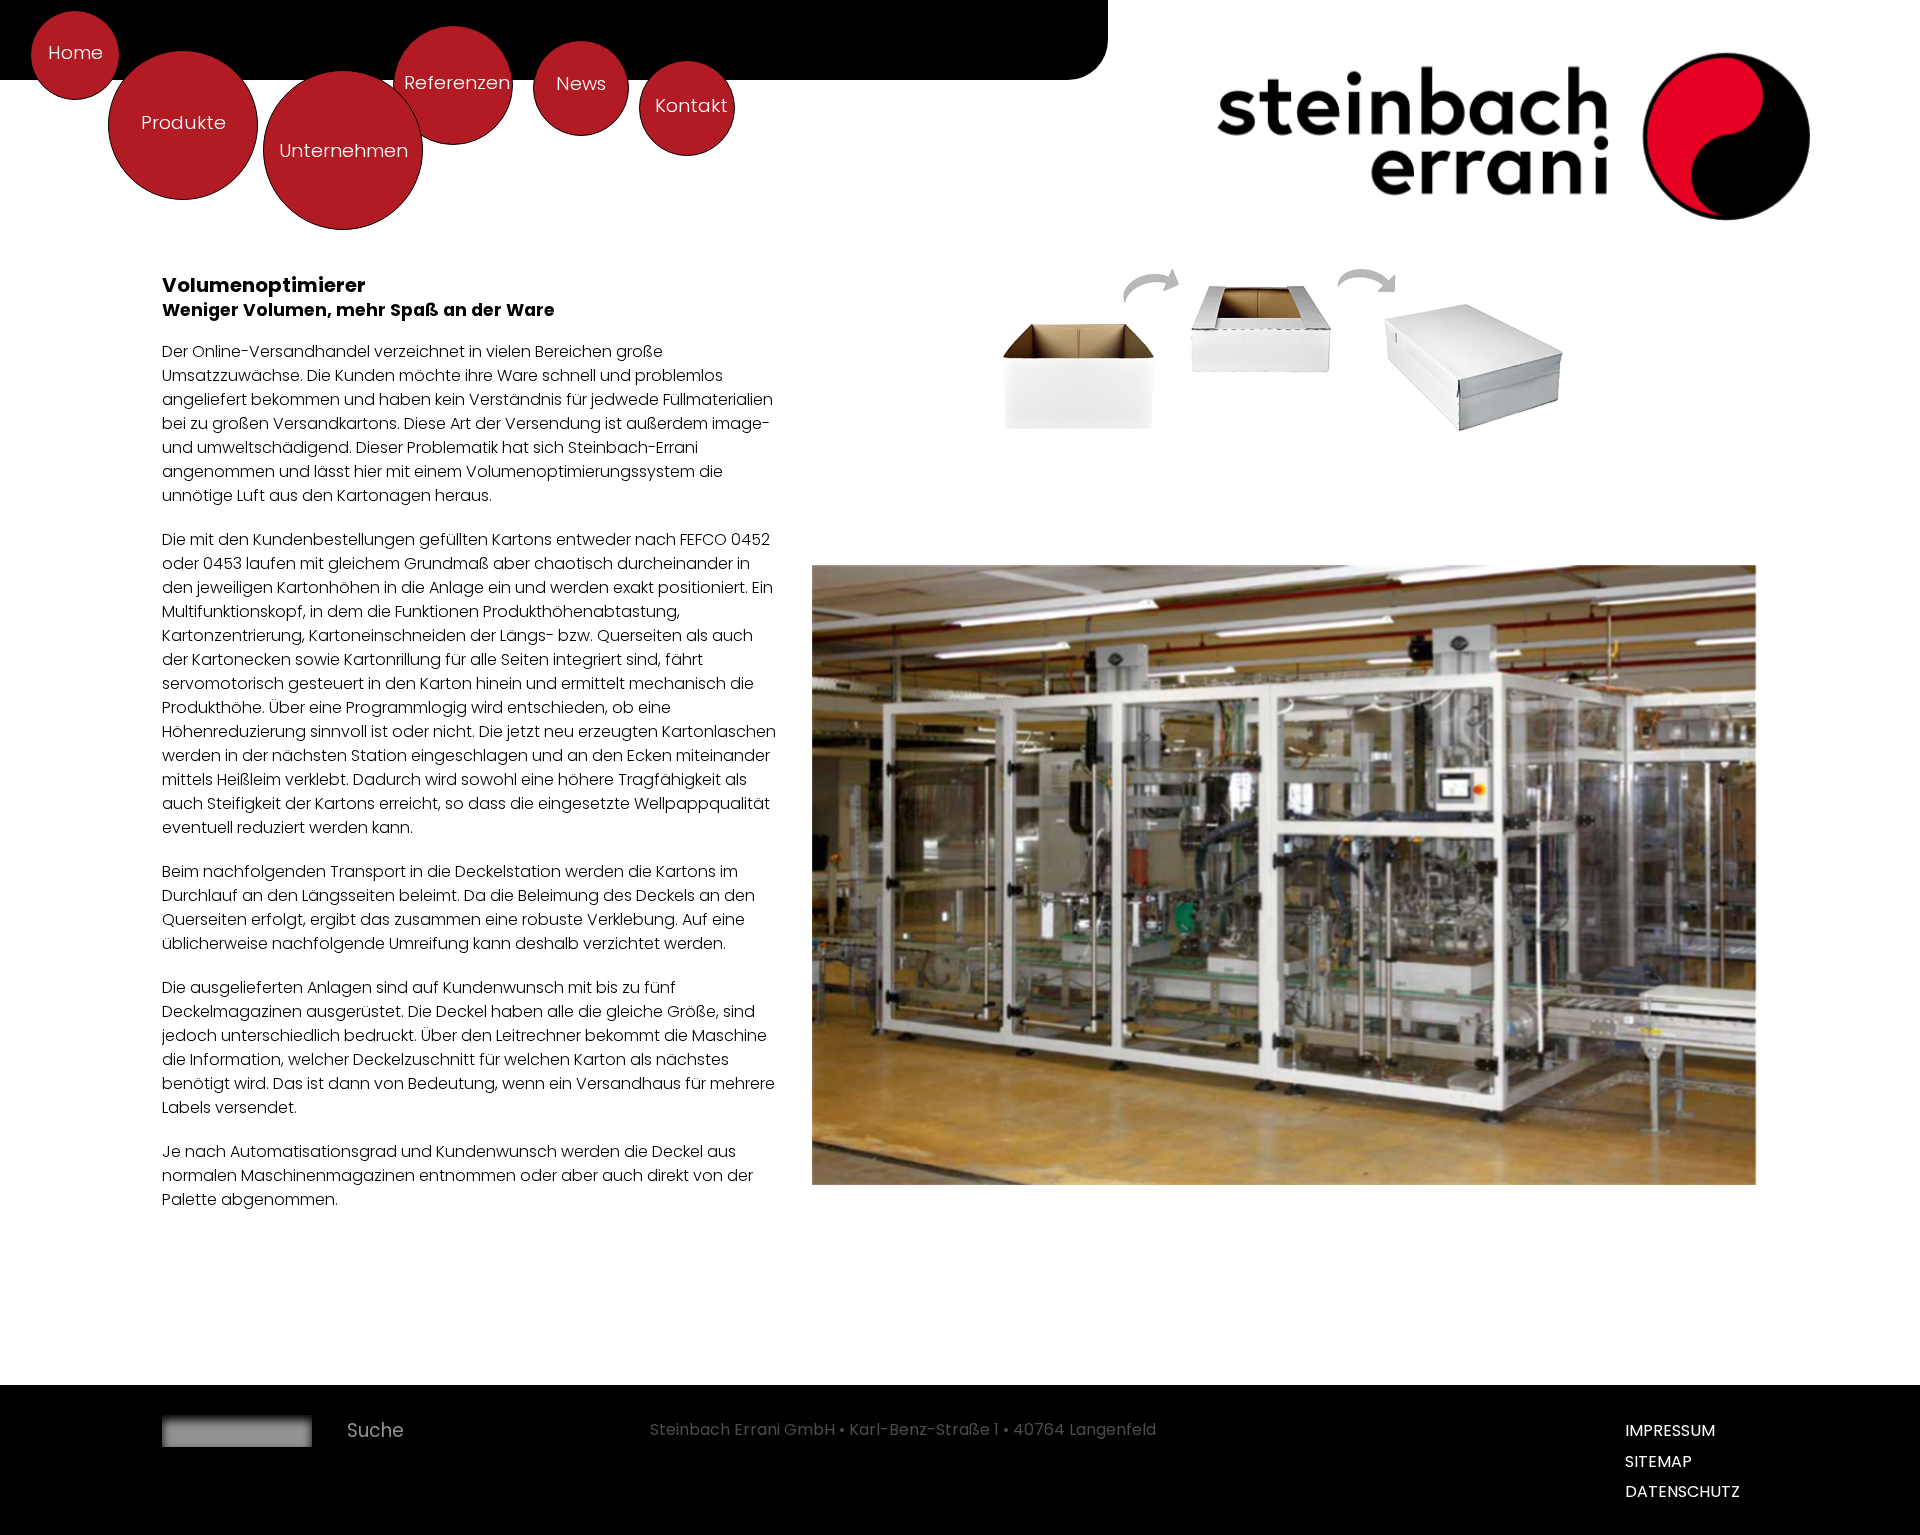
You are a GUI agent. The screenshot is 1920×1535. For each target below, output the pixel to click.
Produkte (183, 122)
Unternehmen (343, 150)
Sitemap (1658, 1461)
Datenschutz (1682, 1491)
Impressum (1670, 1430)
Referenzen (457, 82)
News (581, 83)
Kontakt (691, 105)
